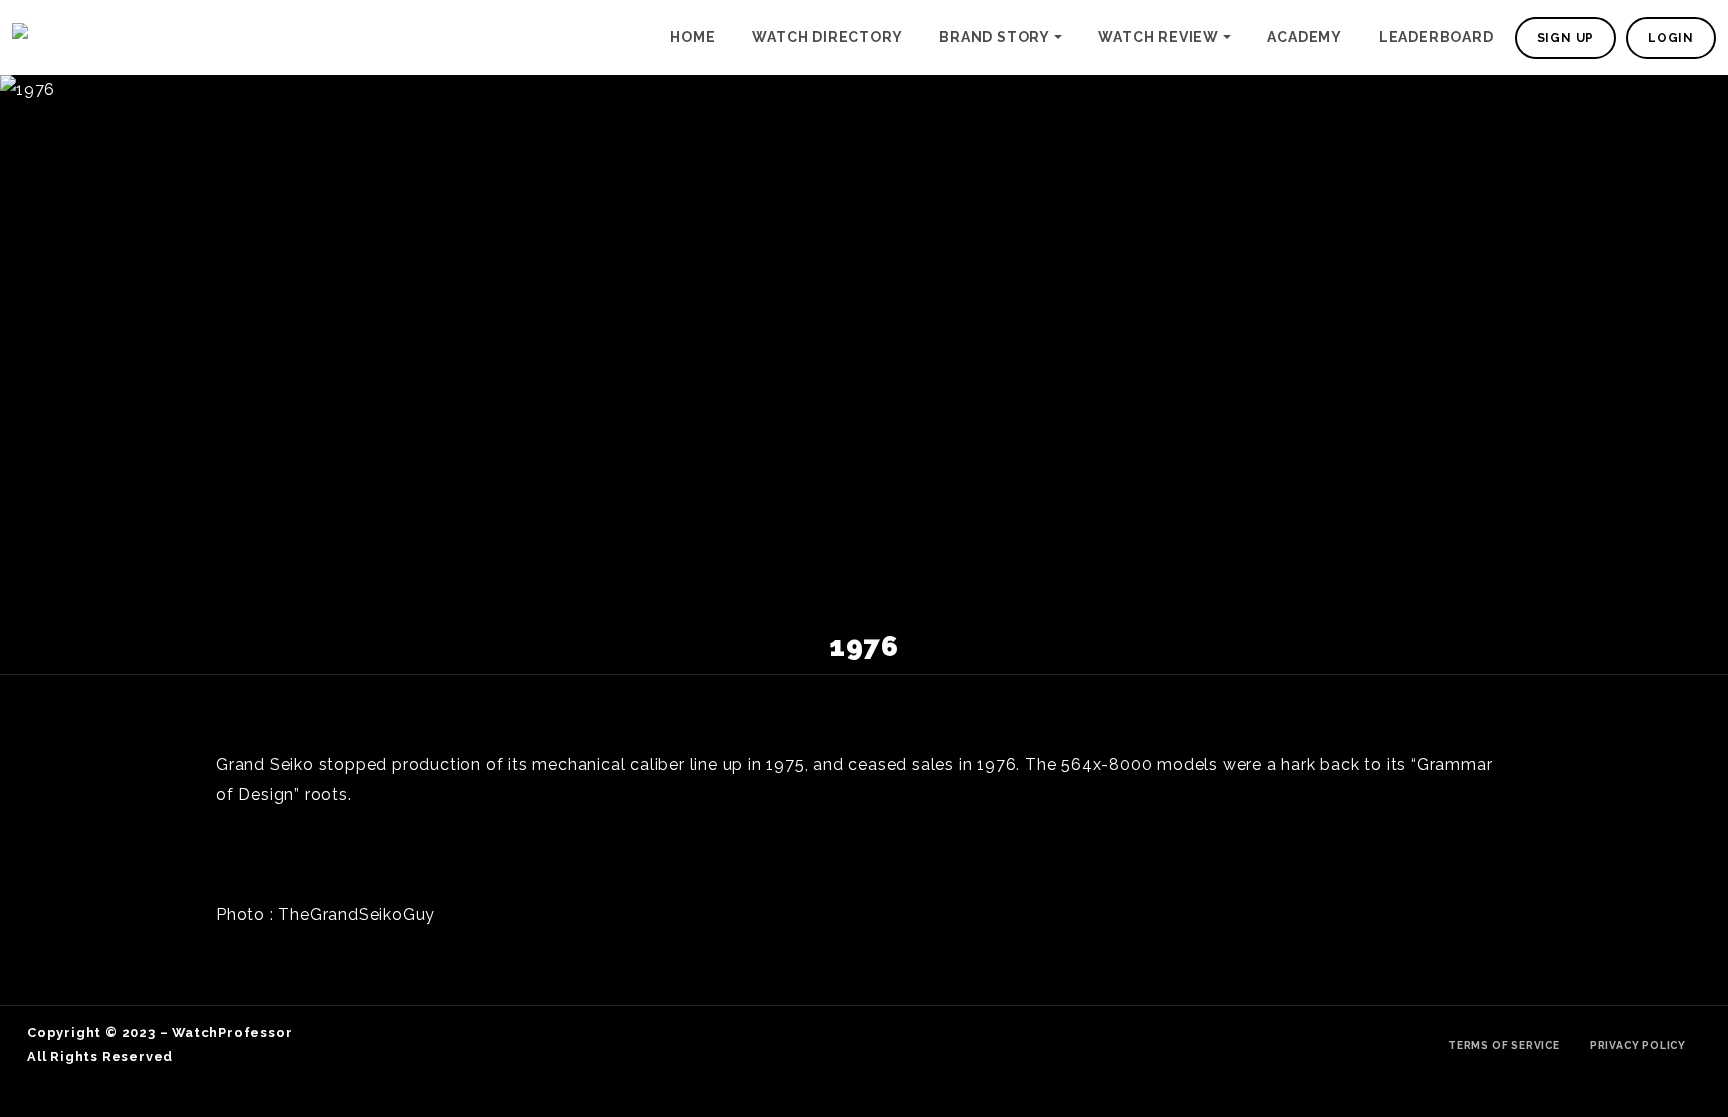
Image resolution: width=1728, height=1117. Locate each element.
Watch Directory (827, 37)
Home (692, 37)
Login (1671, 38)
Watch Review (1158, 37)
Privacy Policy (1638, 1045)
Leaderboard (1436, 37)
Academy (1304, 37)
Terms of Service (1504, 1045)
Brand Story (994, 37)
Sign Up (1566, 38)
